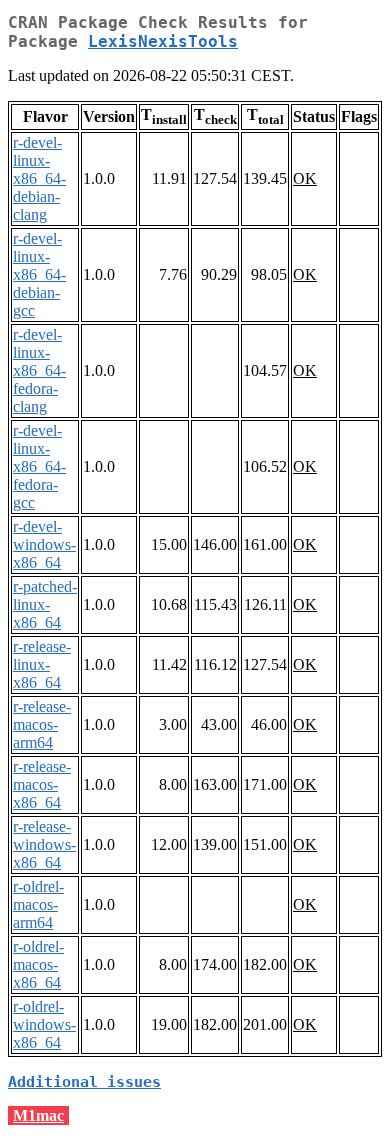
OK (305, 178)
